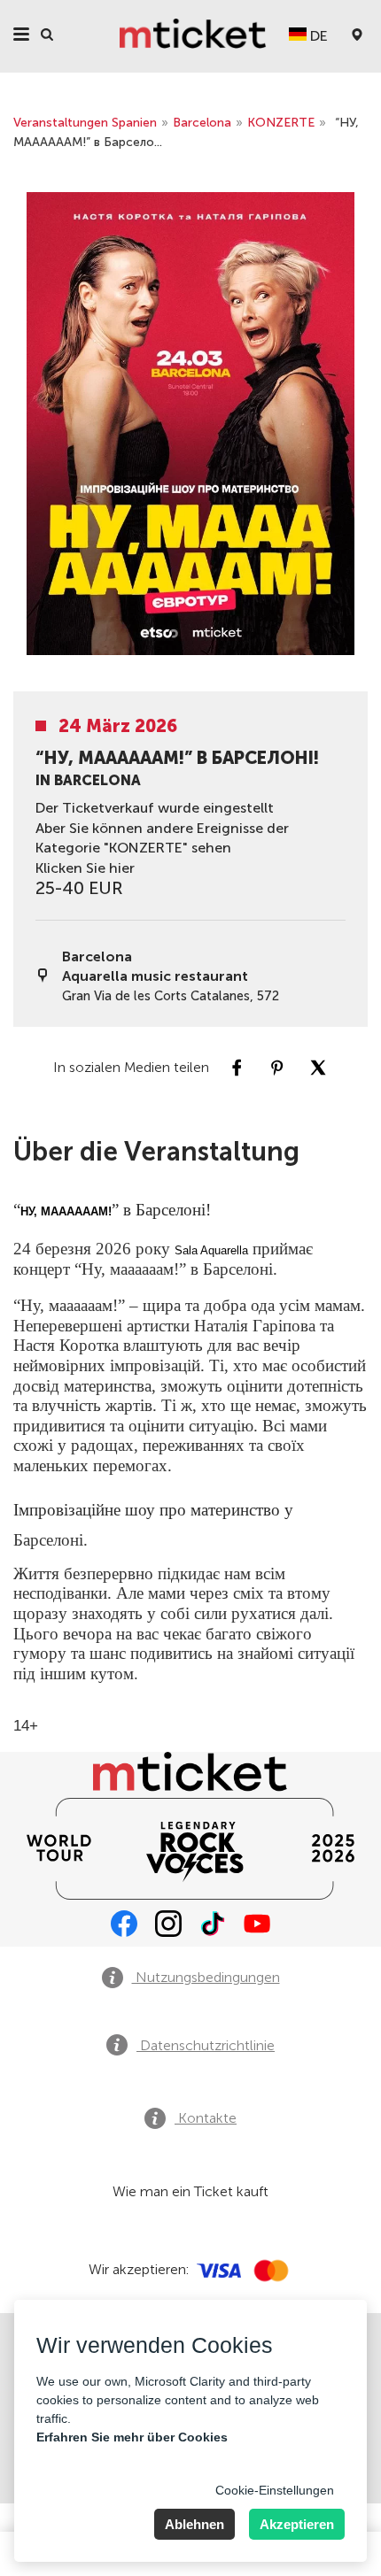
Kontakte (206, 2118)
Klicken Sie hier (85, 868)
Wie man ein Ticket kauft (190, 2191)
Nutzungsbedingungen (206, 1977)
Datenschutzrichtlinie (206, 2045)
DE (317, 36)
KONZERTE (281, 123)
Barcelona (202, 123)
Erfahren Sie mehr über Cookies (132, 2437)
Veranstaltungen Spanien (85, 123)
